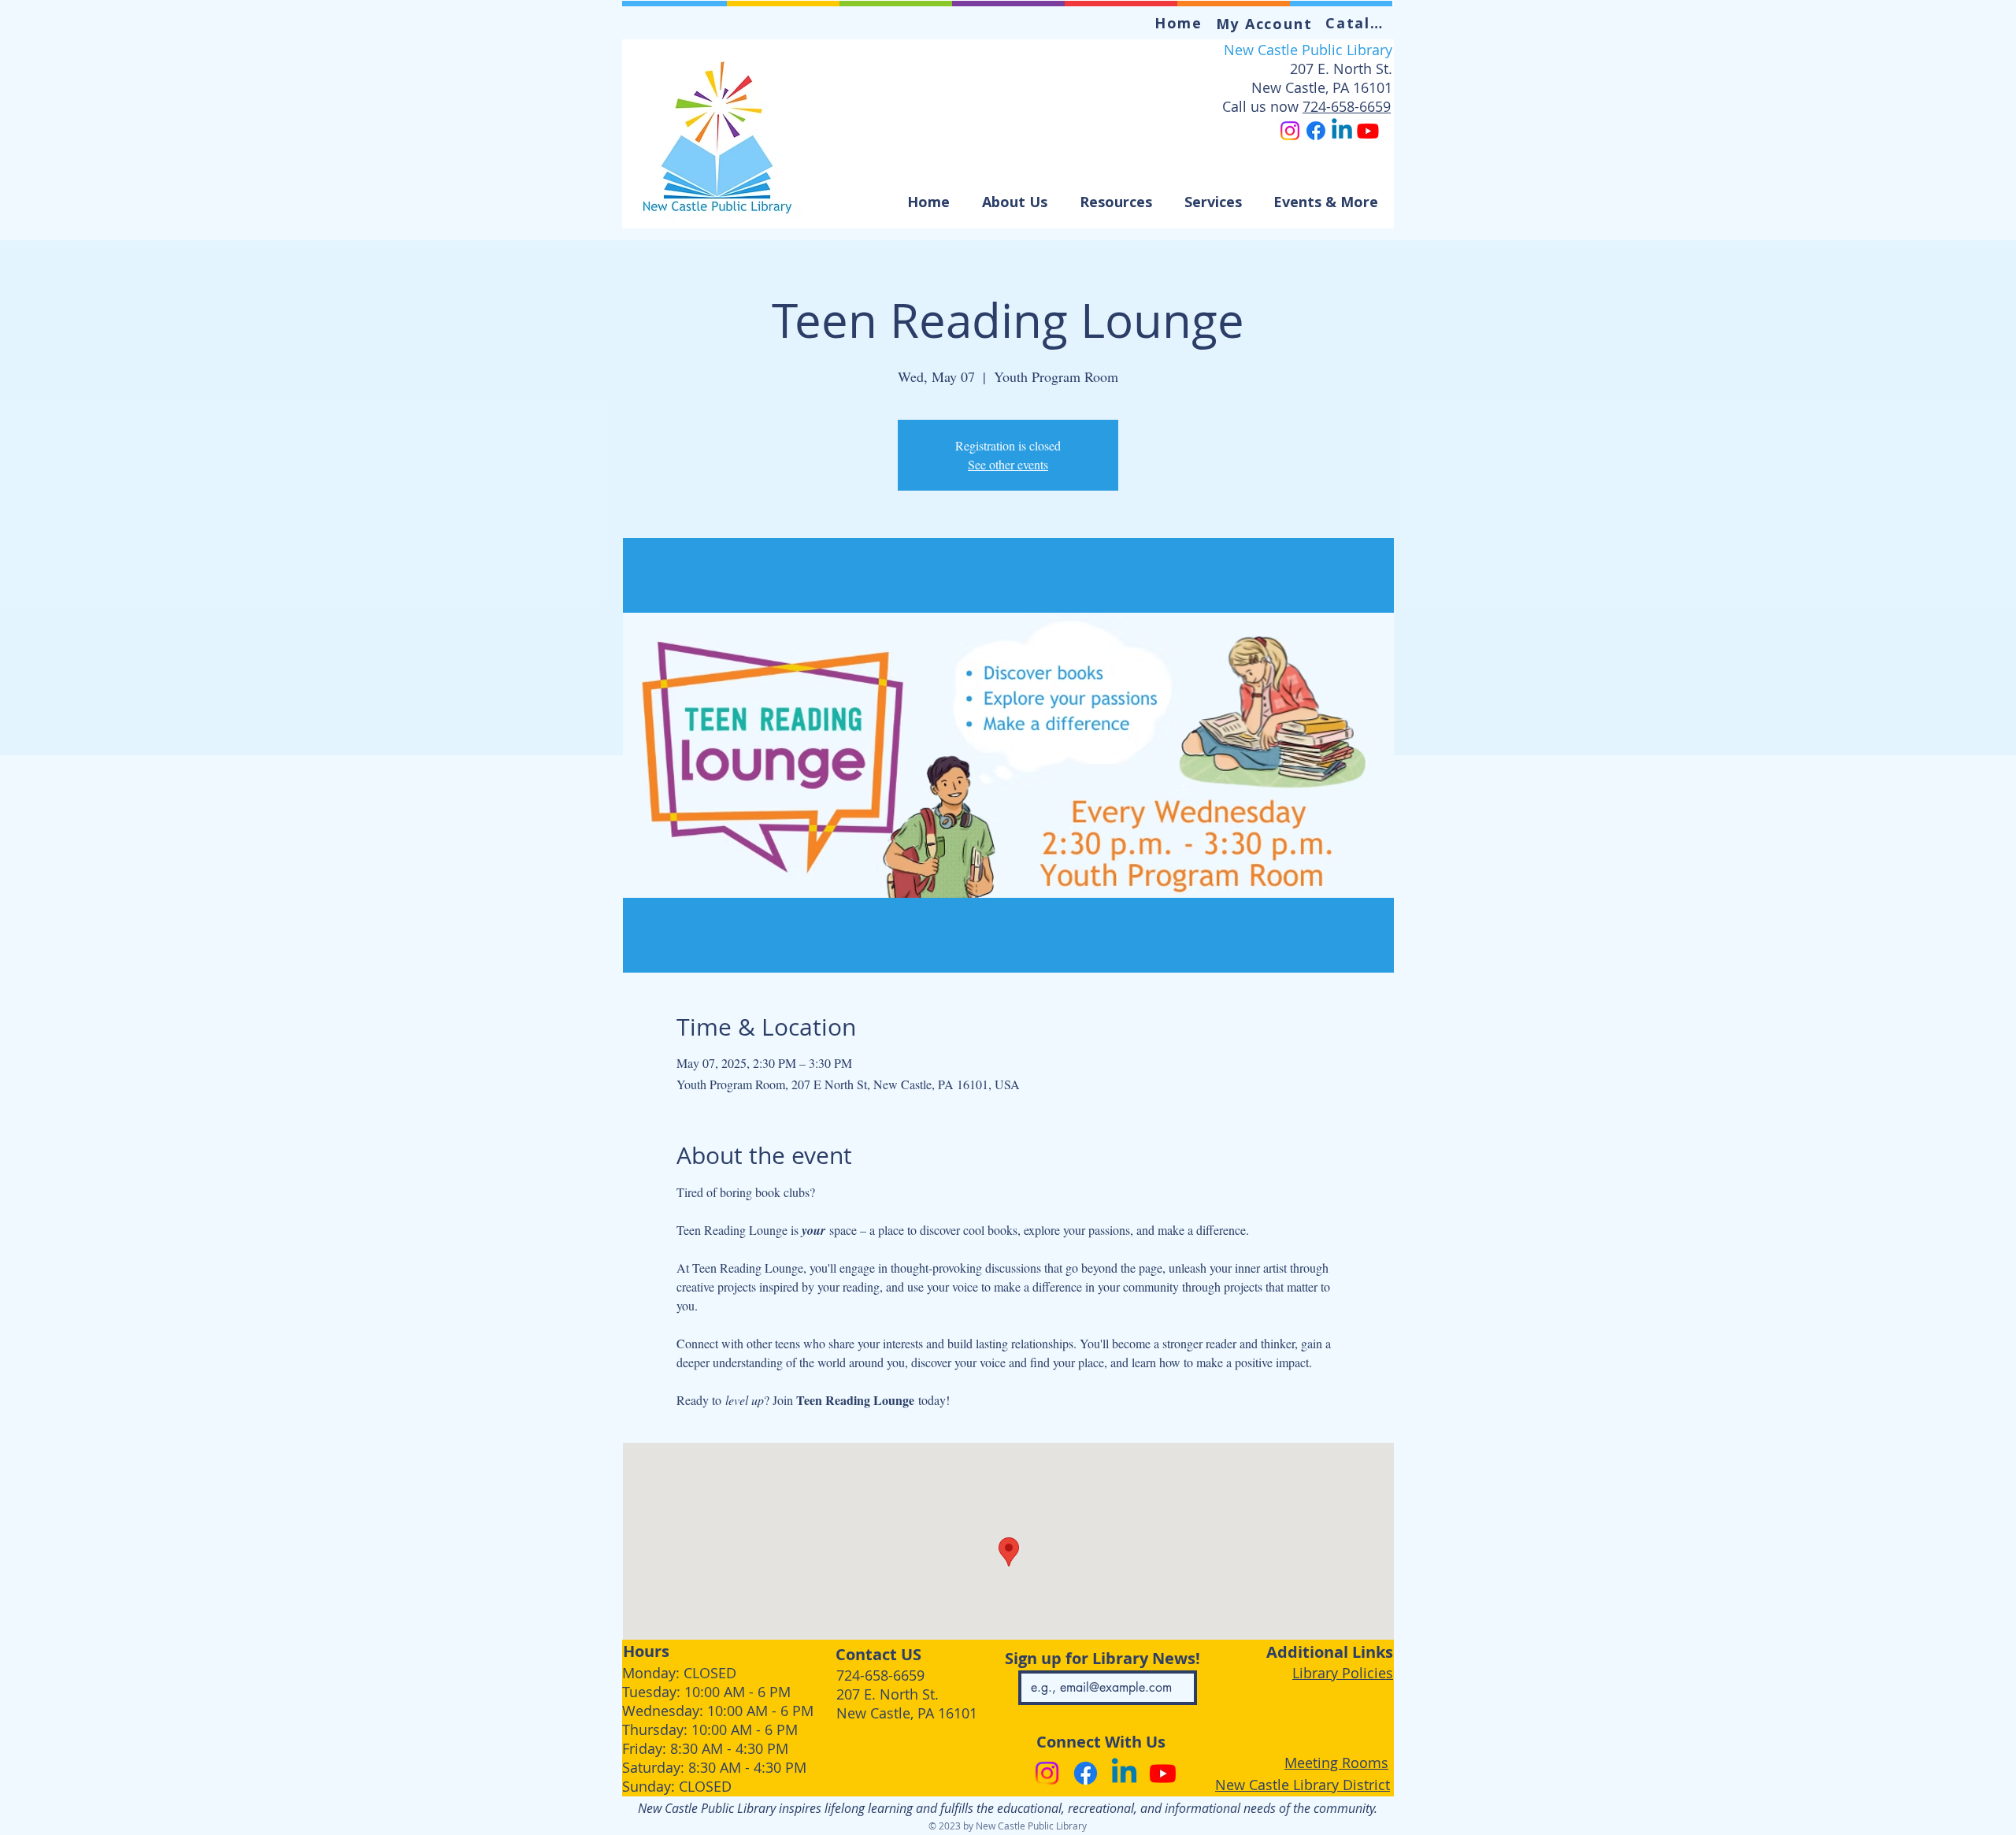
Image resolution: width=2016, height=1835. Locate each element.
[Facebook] (1316, 131)
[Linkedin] (1342, 131)
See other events (1008, 464)
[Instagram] (1290, 131)
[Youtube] (1368, 131)
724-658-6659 (1347, 106)
